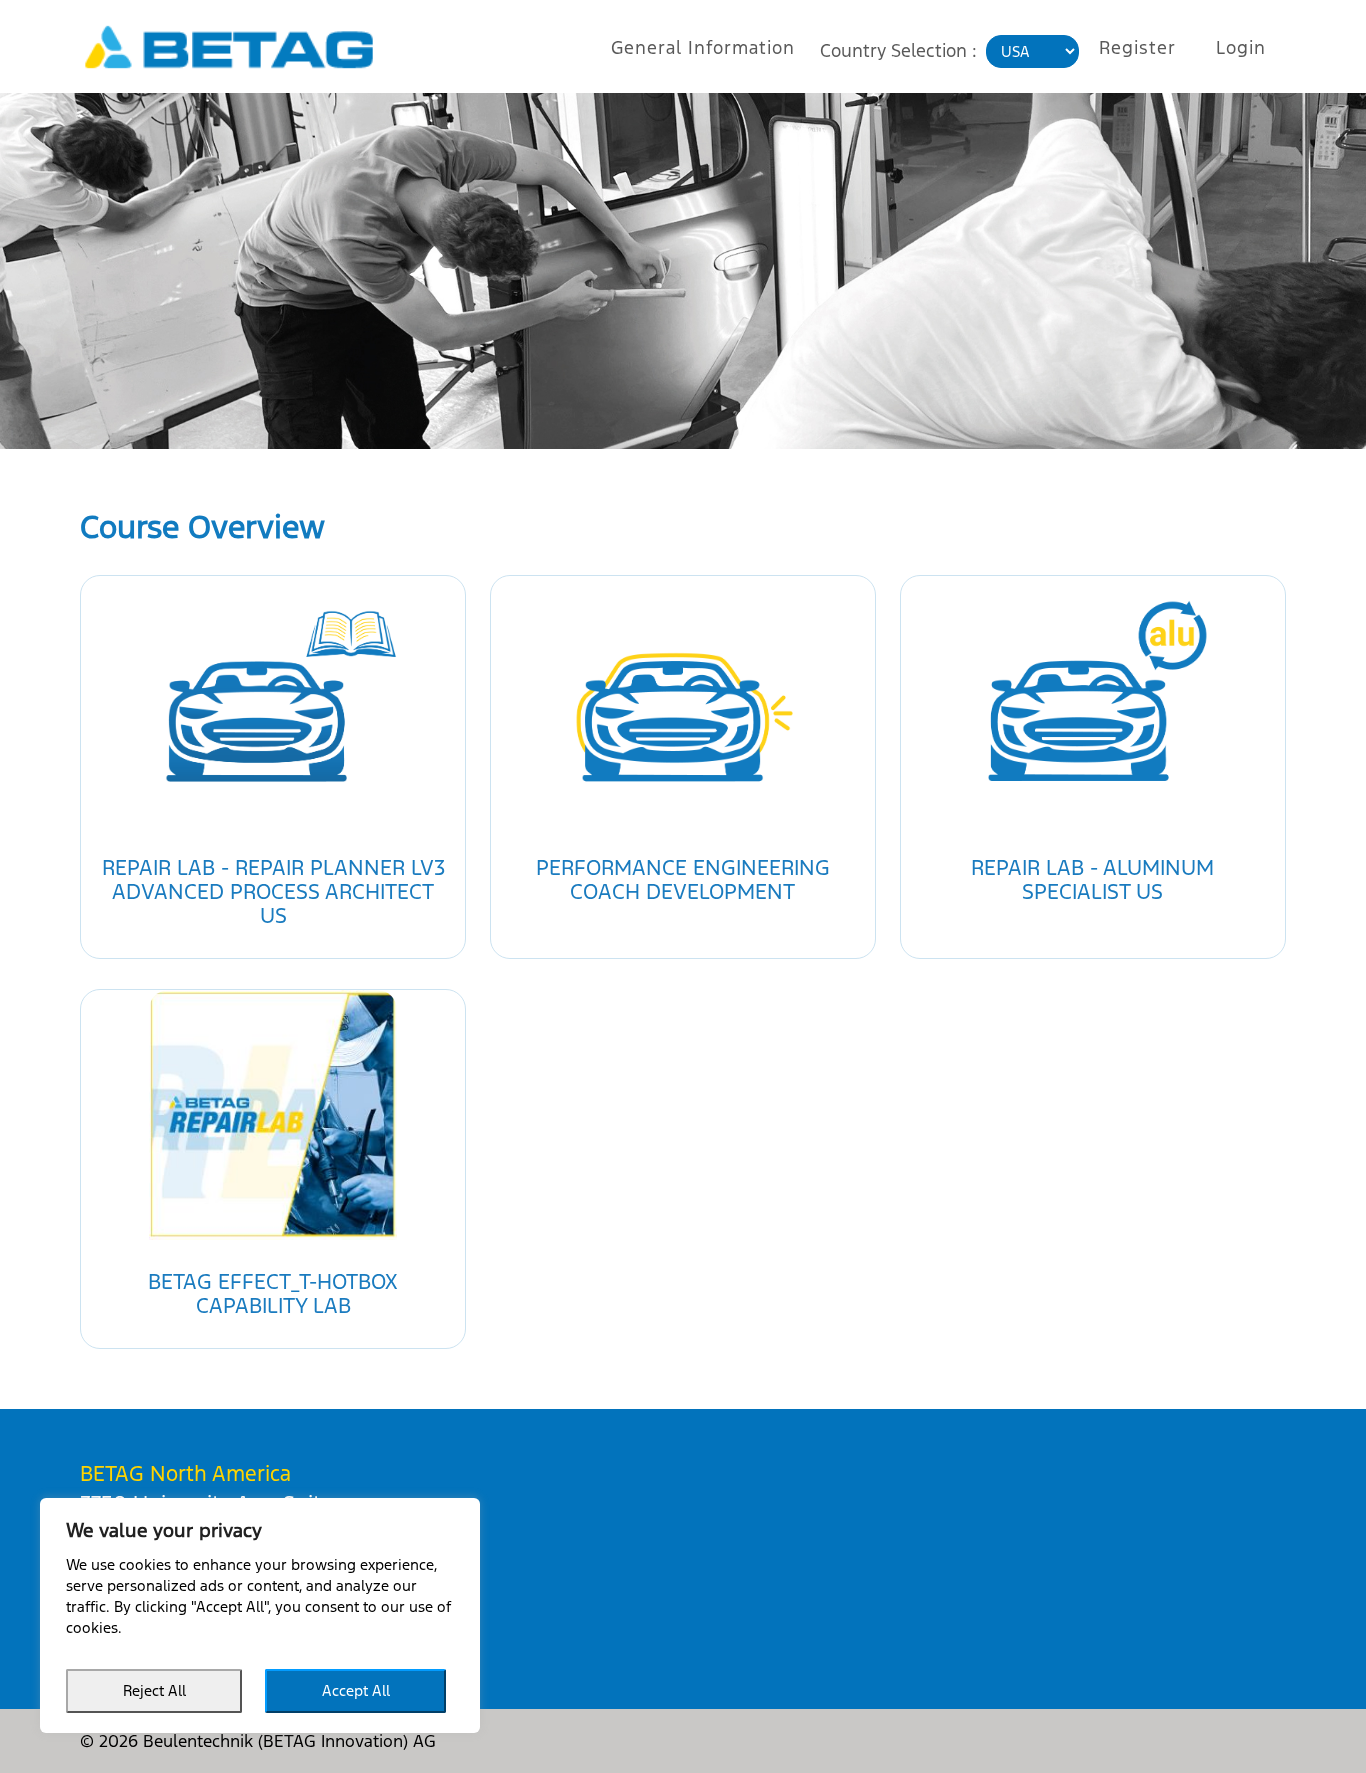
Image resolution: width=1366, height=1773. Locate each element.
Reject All (154, 1690)
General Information (703, 47)
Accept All (356, 1690)
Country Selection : (898, 50)
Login (1241, 47)
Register (1137, 47)
